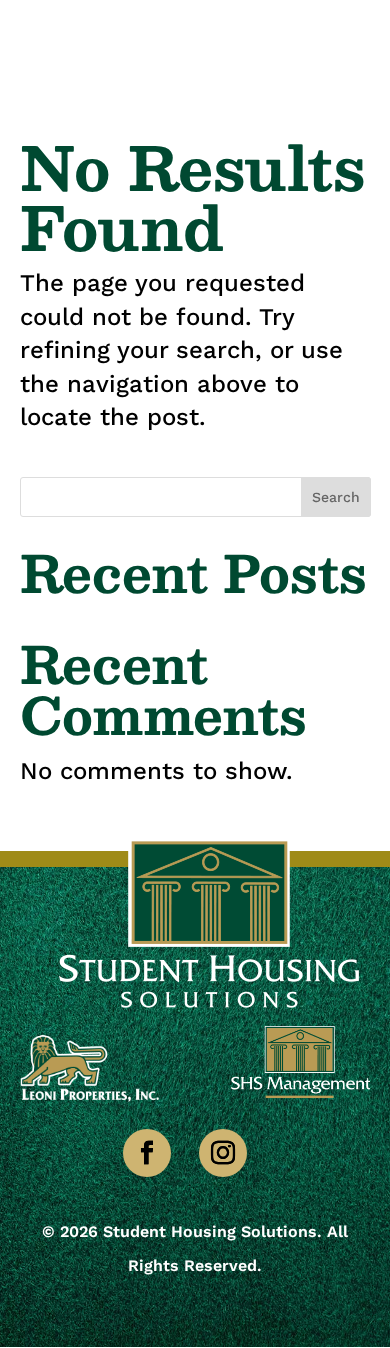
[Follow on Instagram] (223, 1153)
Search (336, 497)
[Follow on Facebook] (147, 1153)
